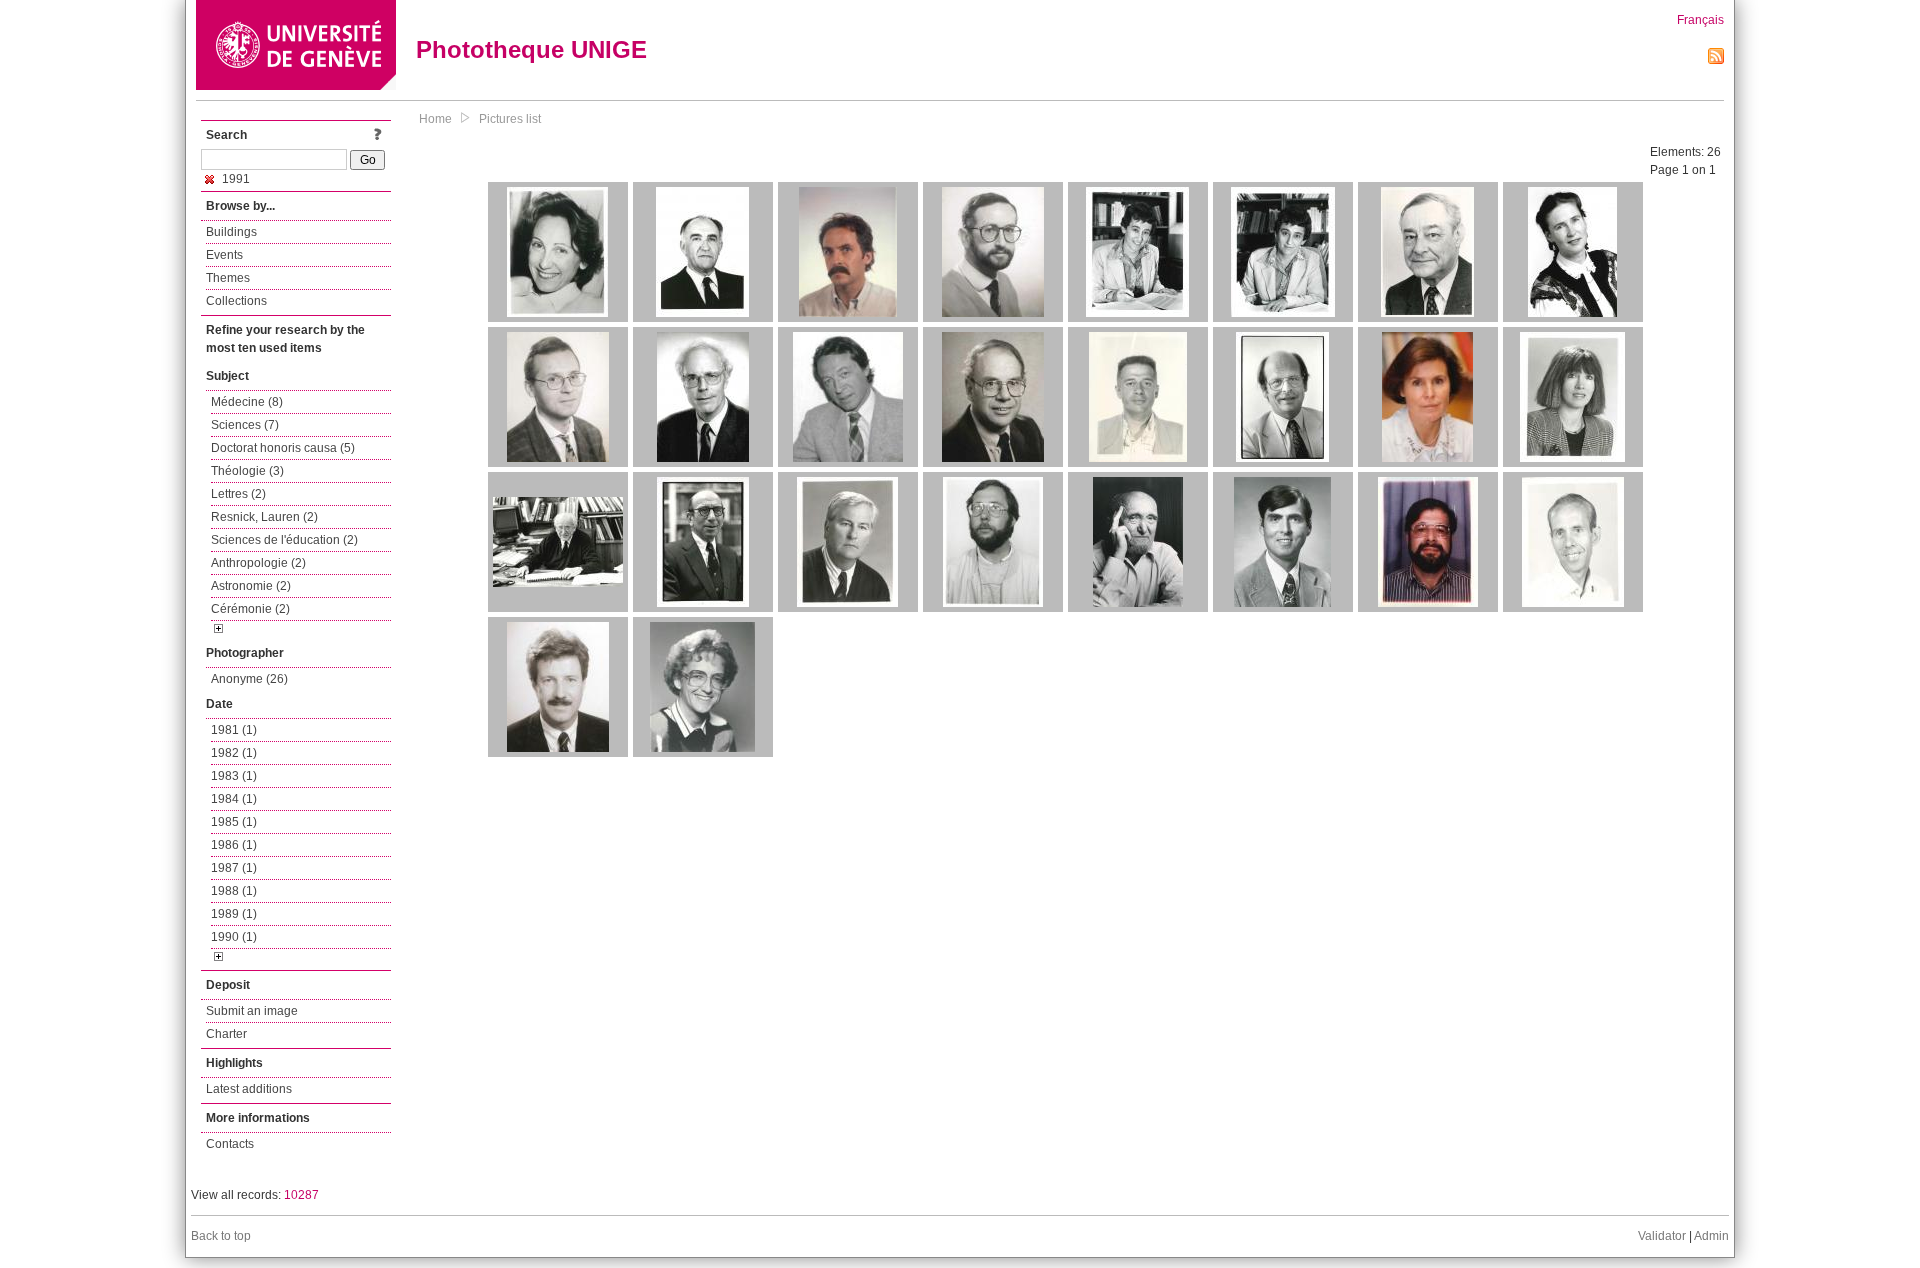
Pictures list (510, 119)
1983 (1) (234, 776)
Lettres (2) (238, 494)
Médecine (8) (247, 402)
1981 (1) (234, 730)
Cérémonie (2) (250, 609)
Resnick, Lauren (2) (264, 517)
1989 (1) (234, 914)
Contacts (230, 1144)
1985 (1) (234, 822)
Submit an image (252, 1011)
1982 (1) (234, 753)
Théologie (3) (247, 471)
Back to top (221, 1236)
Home (435, 119)
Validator (1662, 1236)
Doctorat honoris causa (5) (283, 448)
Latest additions (249, 1089)
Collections (236, 301)
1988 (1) (234, 891)
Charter (226, 1034)
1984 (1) (234, 799)
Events (224, 255)
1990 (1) (234, 937)
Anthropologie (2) (258, 563)
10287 (301, 1195)
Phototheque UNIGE (531, 49)
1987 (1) (234, 868)
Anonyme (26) (249, 679)
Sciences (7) (245, 425)
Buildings (231, 232)
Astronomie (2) (251, 586)
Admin (1711, 1236)
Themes (228, 278)
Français (1700, 20)
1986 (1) (234, 845)
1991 (234, 179)
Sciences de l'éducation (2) (284, 540)
